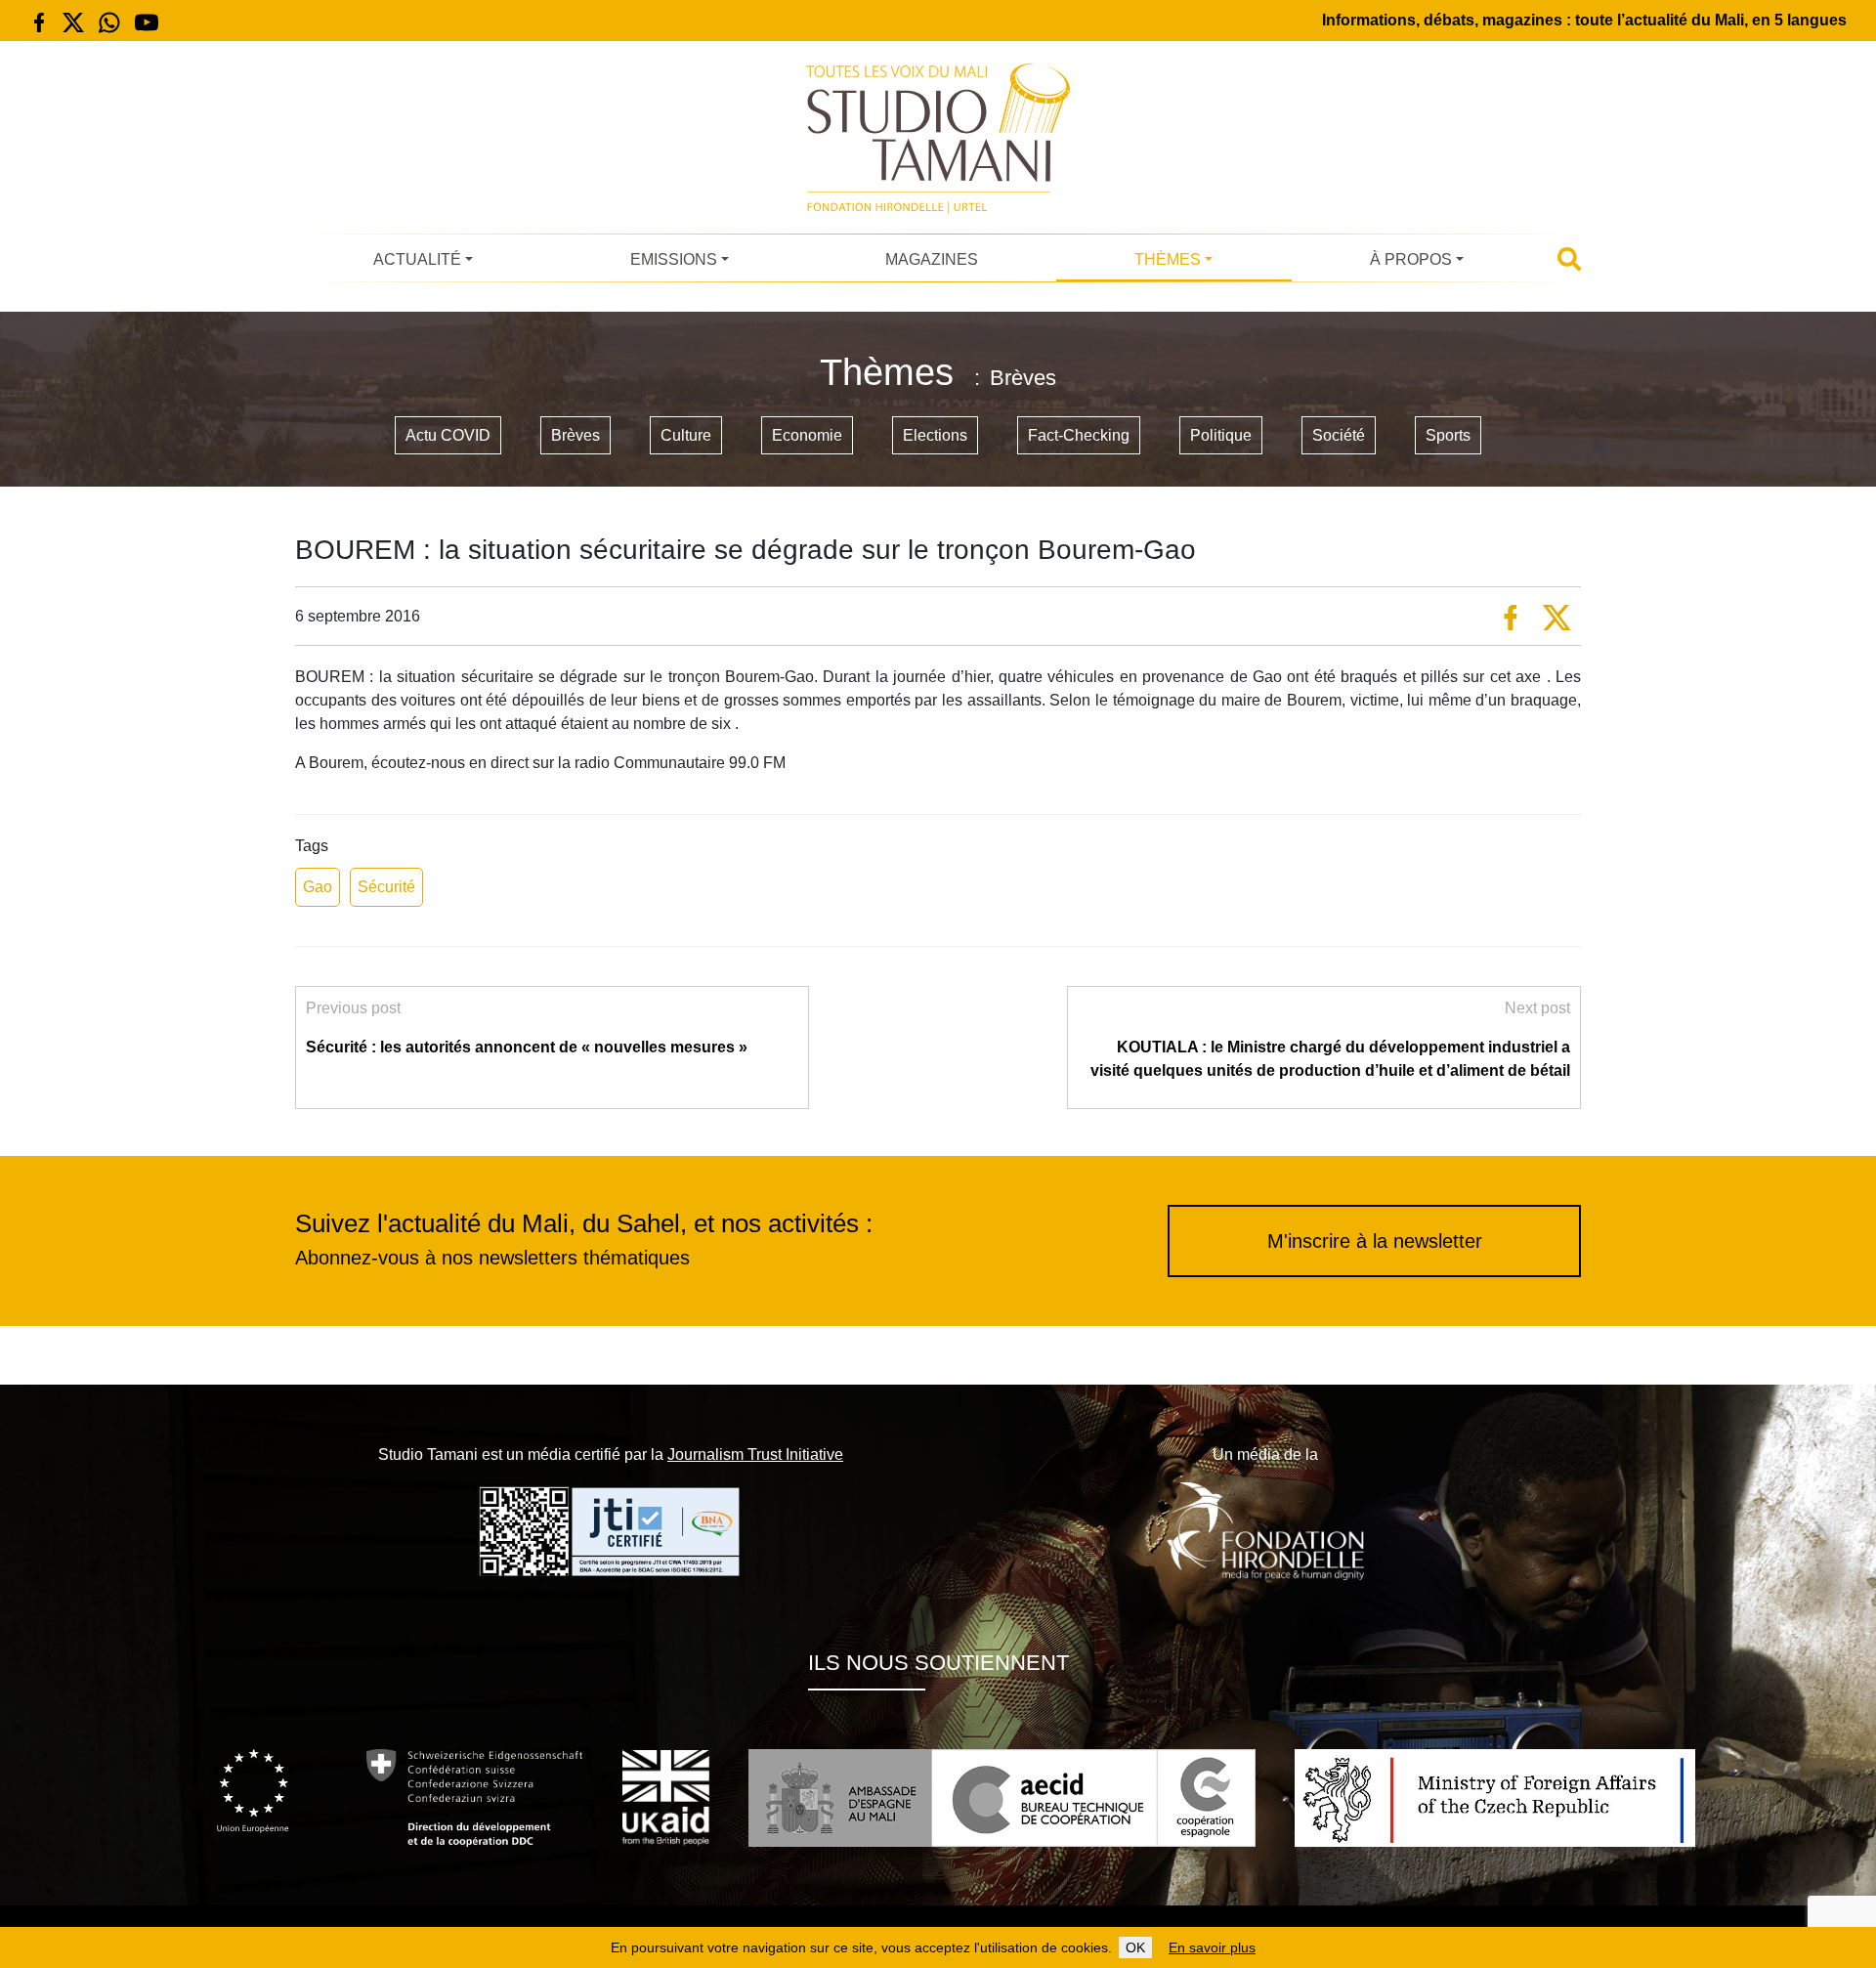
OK (1135, 1947)
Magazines (932, 259)
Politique (1221, 435)
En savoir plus (1212, 1947)
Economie (807, 435)
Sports (1448, 435)
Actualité (417, 259)
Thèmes (1168, 259)
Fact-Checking (1079, 435)
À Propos (1411, 259)
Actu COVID (448, 435)
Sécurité (386, 887)
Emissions (674, 259)
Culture (686, 435)
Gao (318, 887)
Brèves (576, 435)
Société (1339, 435)
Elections (935, 435)
